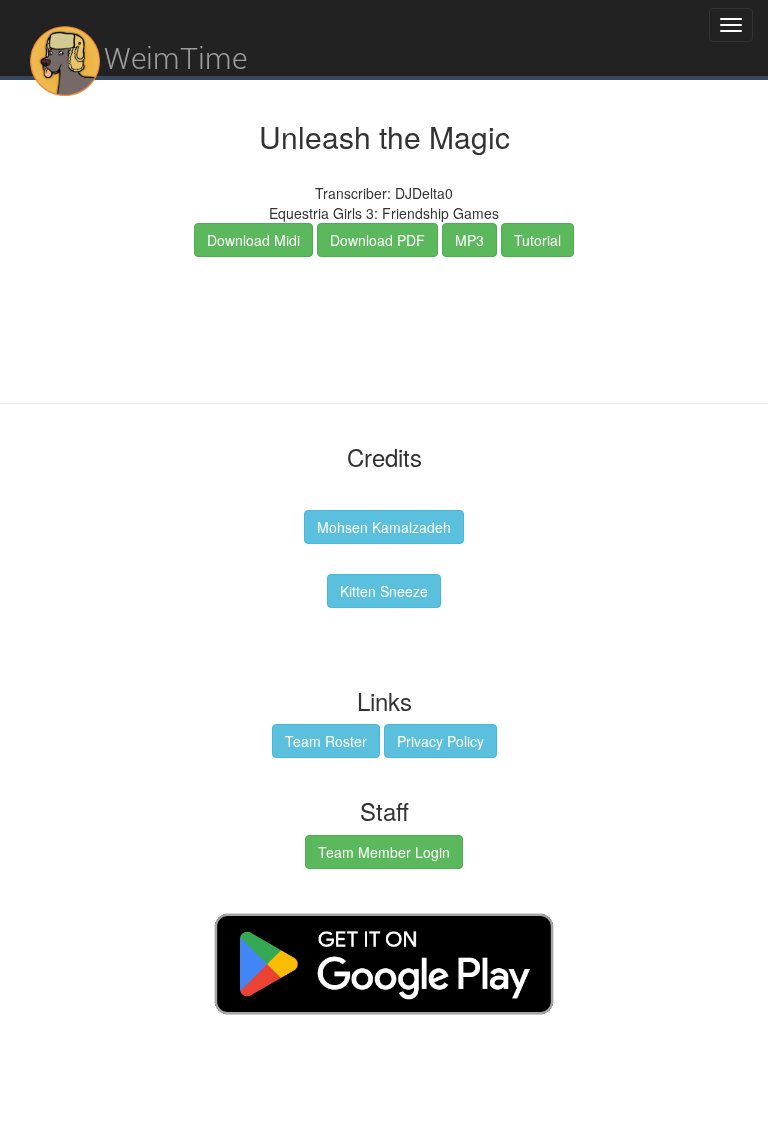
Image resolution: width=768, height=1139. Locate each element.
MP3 (469, 240)
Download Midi (253, 240)
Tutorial (537, 240)
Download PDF (377, 240)
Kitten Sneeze (384, 591)
